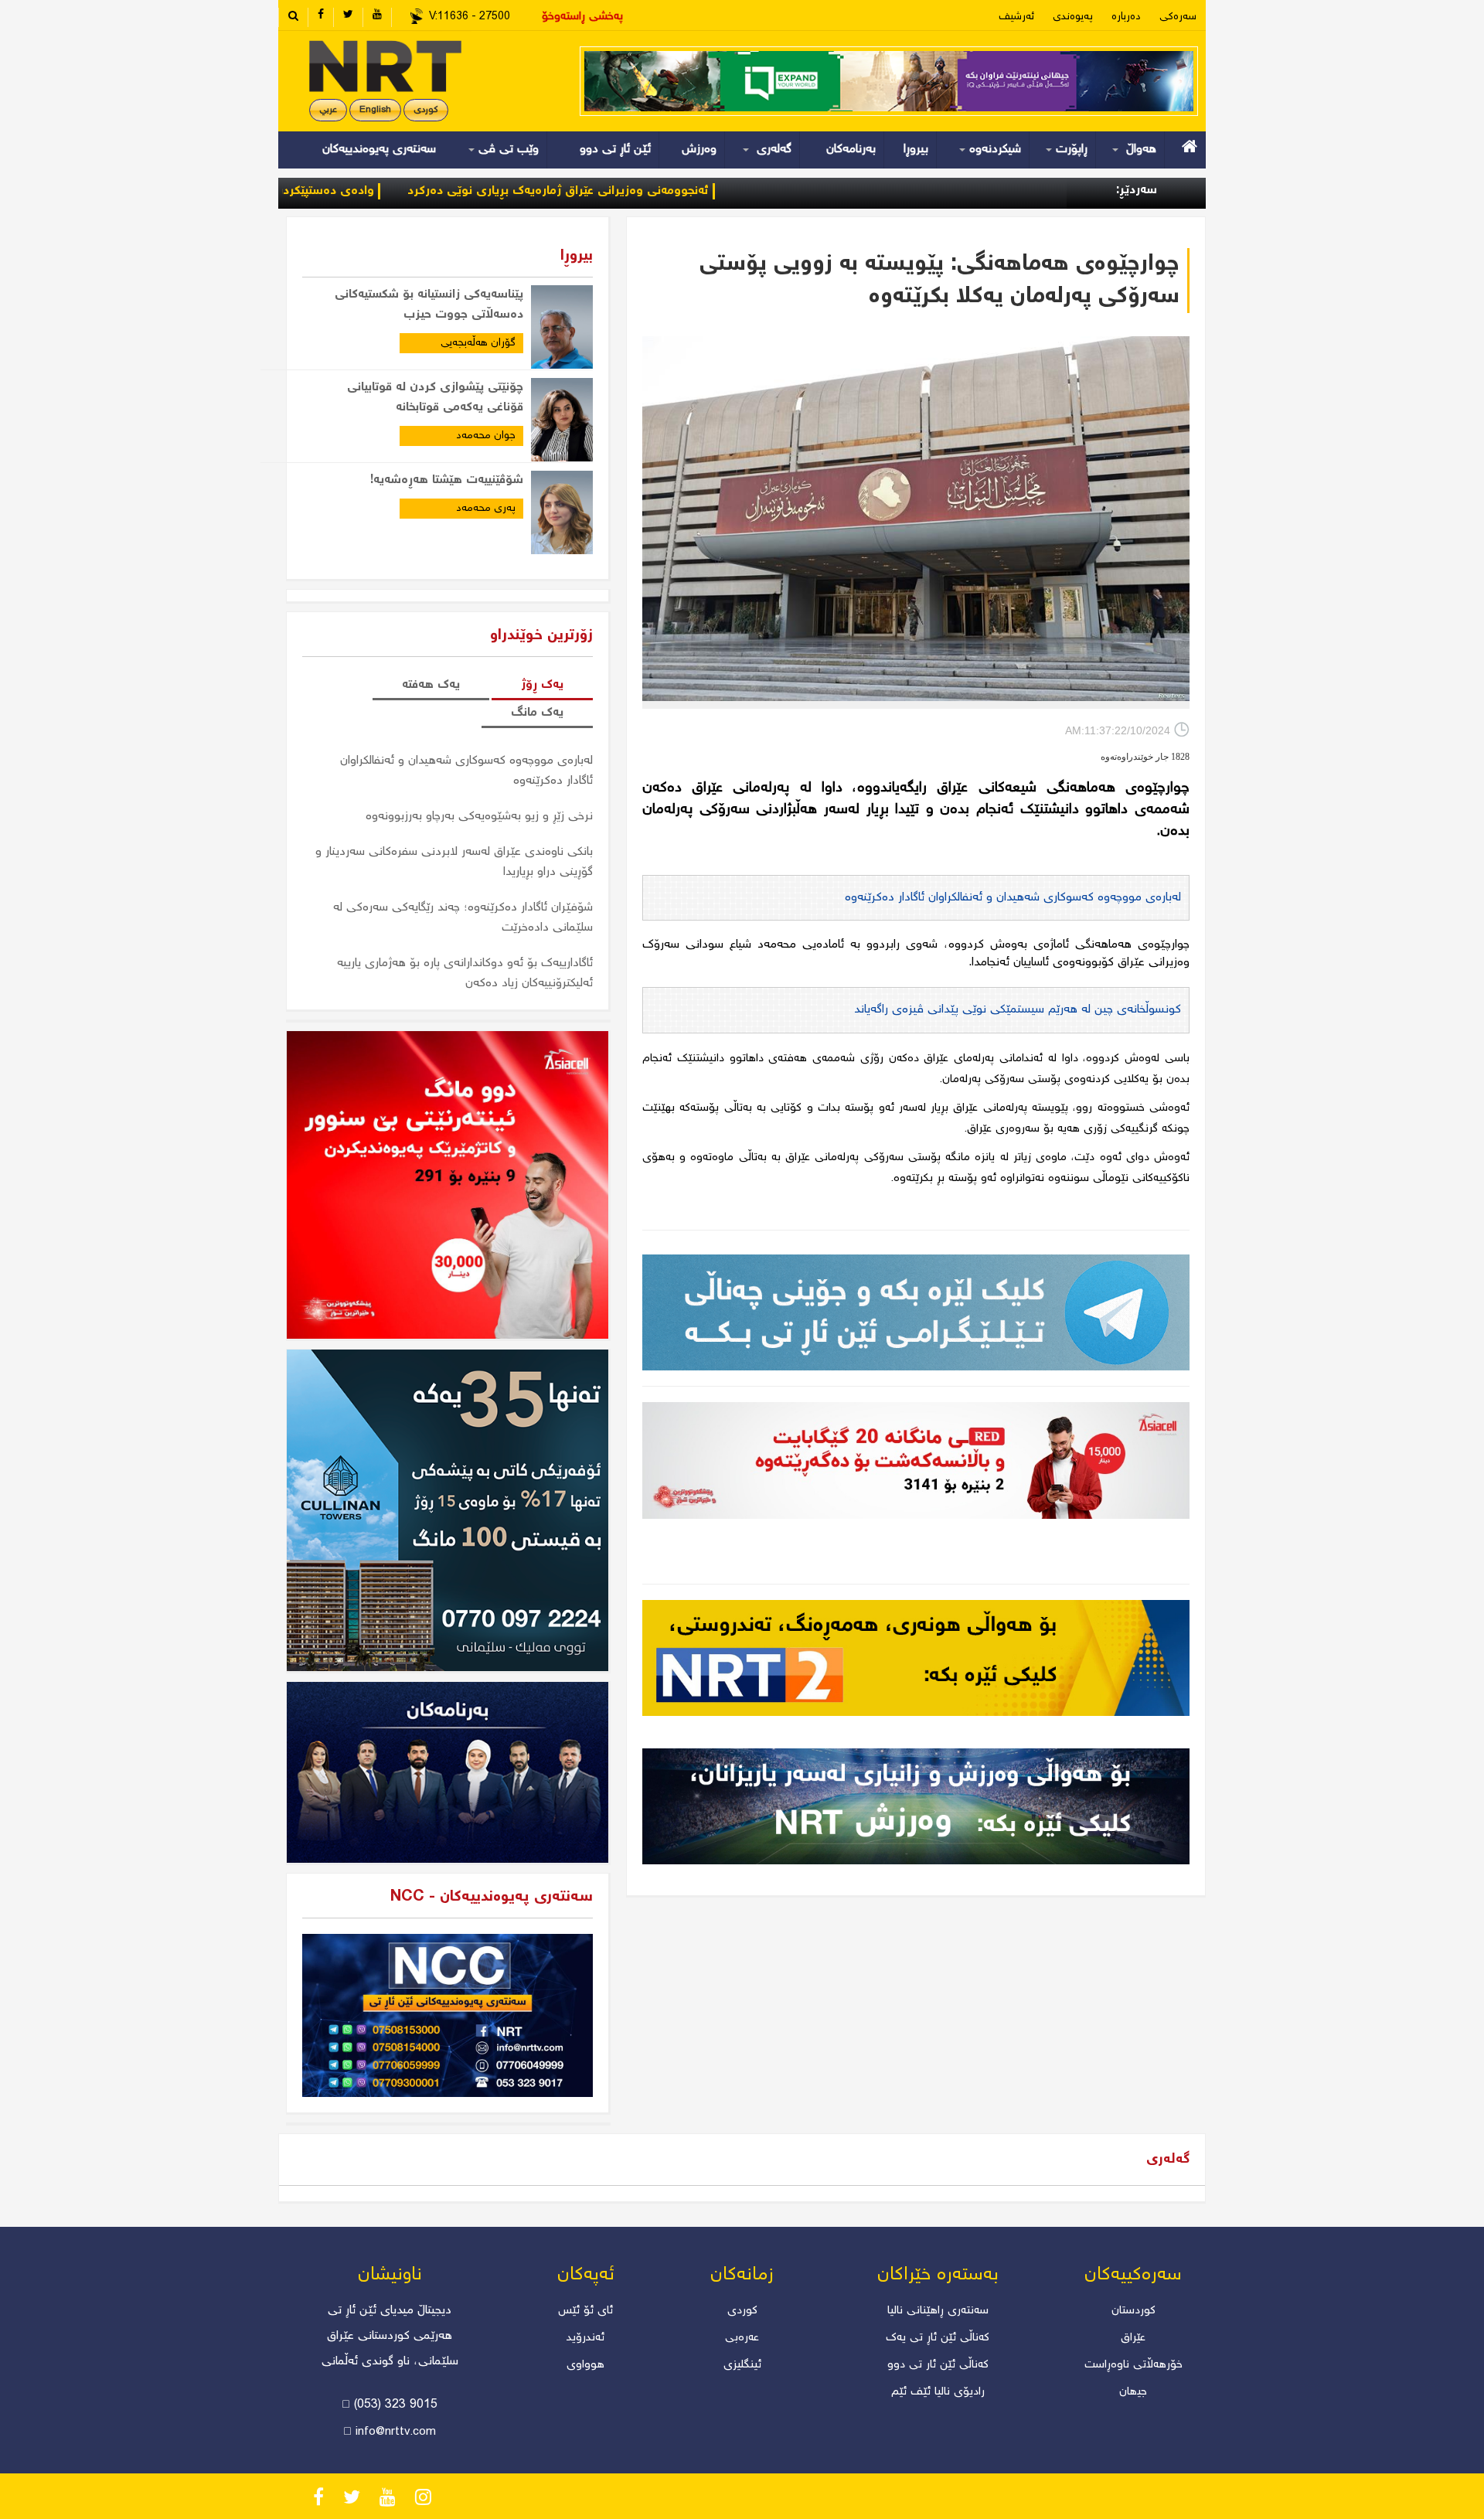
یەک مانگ (537, 713)
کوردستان (1133, 2311)
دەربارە (1126, 17)
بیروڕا (916, 150)
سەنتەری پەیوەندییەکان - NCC (492, 1897)
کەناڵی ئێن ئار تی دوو (938, 2365)
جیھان (1133, 2392)
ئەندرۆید (585, 2338)
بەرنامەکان (851, 150)
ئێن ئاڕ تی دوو (615, 150)
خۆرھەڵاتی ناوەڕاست (1133, 2365)
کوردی (426, 110)
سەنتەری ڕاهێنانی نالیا (938, 2311)
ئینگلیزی (742, 2365)
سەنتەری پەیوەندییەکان (379, 150)
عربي (328, 110)
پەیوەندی (1073, 17)
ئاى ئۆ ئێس (585, 2311)
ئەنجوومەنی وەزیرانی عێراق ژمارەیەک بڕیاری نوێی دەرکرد (669, 191)
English (375, 110)
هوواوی (585, 2365)
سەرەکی (1178, 17)
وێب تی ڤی (507, 150)
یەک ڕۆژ (542, 685)
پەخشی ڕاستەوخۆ (582, 17)
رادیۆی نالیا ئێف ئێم (938, 2392)
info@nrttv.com (396, 2432)
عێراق (1133, 2338)
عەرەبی (742, 2338)
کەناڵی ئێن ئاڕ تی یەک (938, 2338)
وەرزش (699, 150)
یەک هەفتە (431, 685)
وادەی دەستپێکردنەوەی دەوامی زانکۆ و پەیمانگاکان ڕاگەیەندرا (324, 191)
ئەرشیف (1016, 17)
